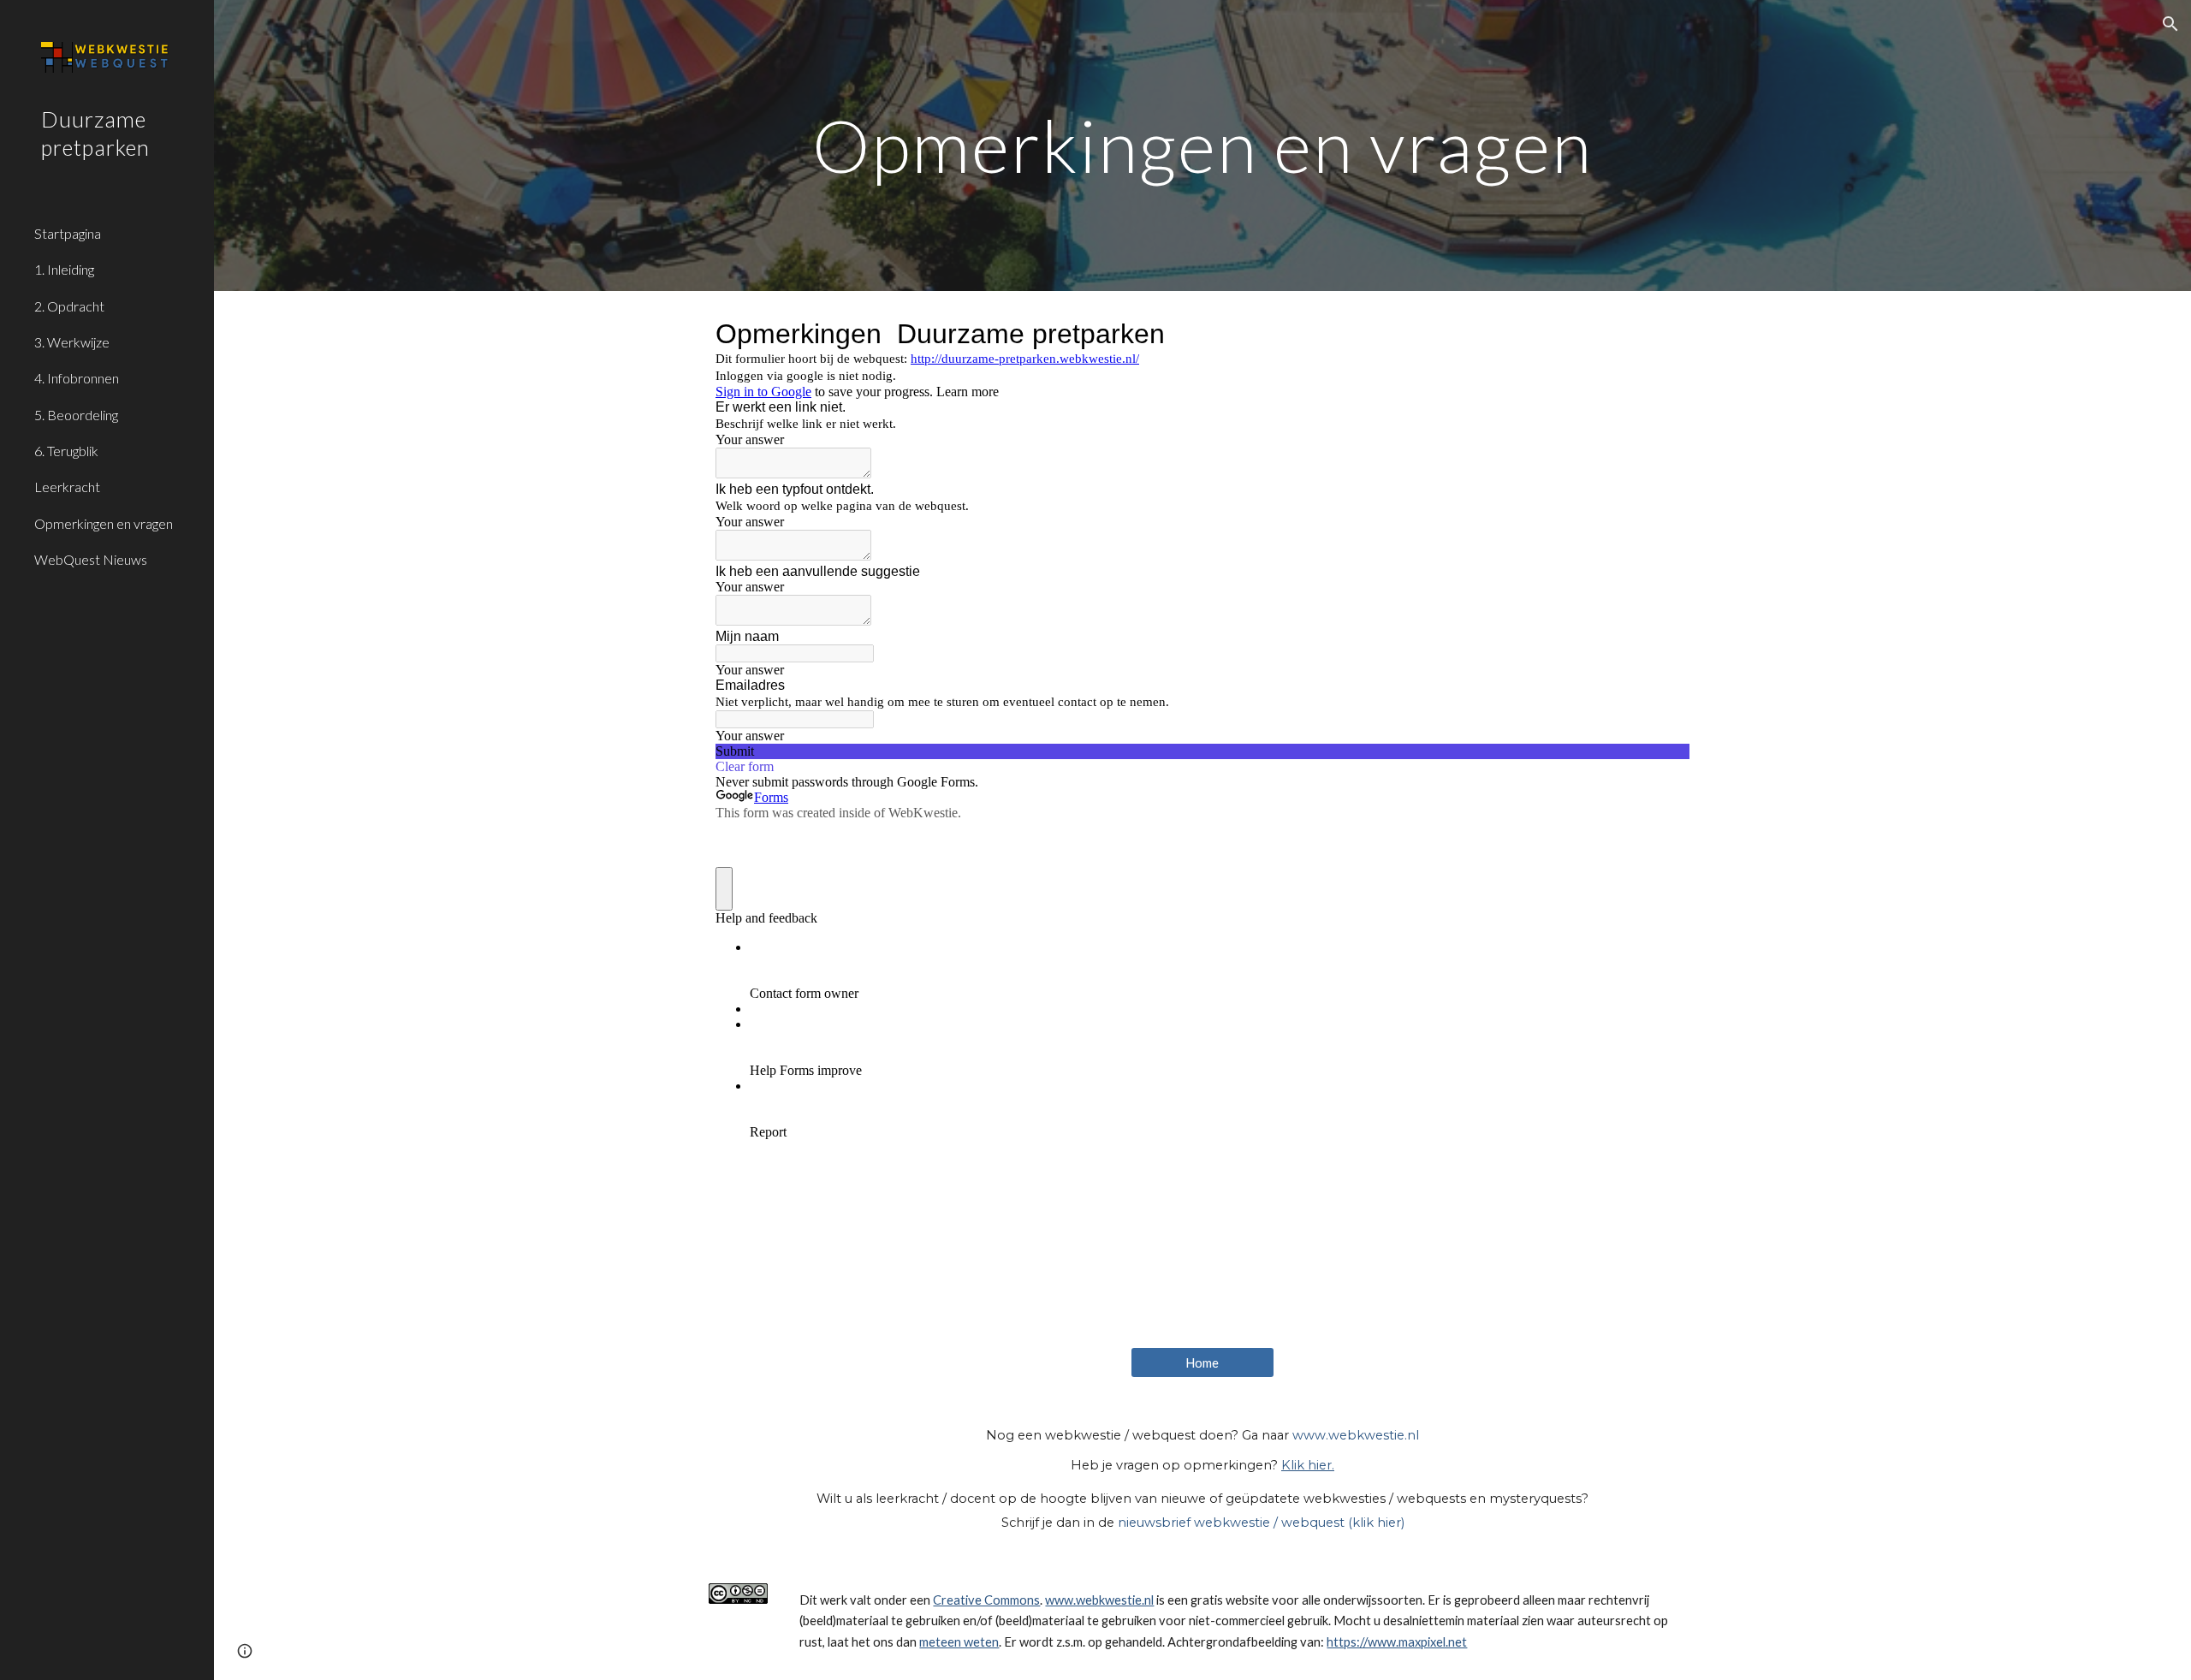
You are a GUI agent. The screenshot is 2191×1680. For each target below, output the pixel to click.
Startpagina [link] (68, 233)
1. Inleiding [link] (64, 269)
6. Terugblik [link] (66, 451)
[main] (1202, 145)
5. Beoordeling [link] (76, 415)
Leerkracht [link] (67, 487)
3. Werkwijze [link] (72, 342)
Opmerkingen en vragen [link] (104, 523)
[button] (2170, 24)
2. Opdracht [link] (69, 306)
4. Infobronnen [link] (77, 378)
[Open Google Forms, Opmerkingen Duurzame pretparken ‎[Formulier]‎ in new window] (1664, 334)
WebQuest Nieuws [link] (91, 559)
